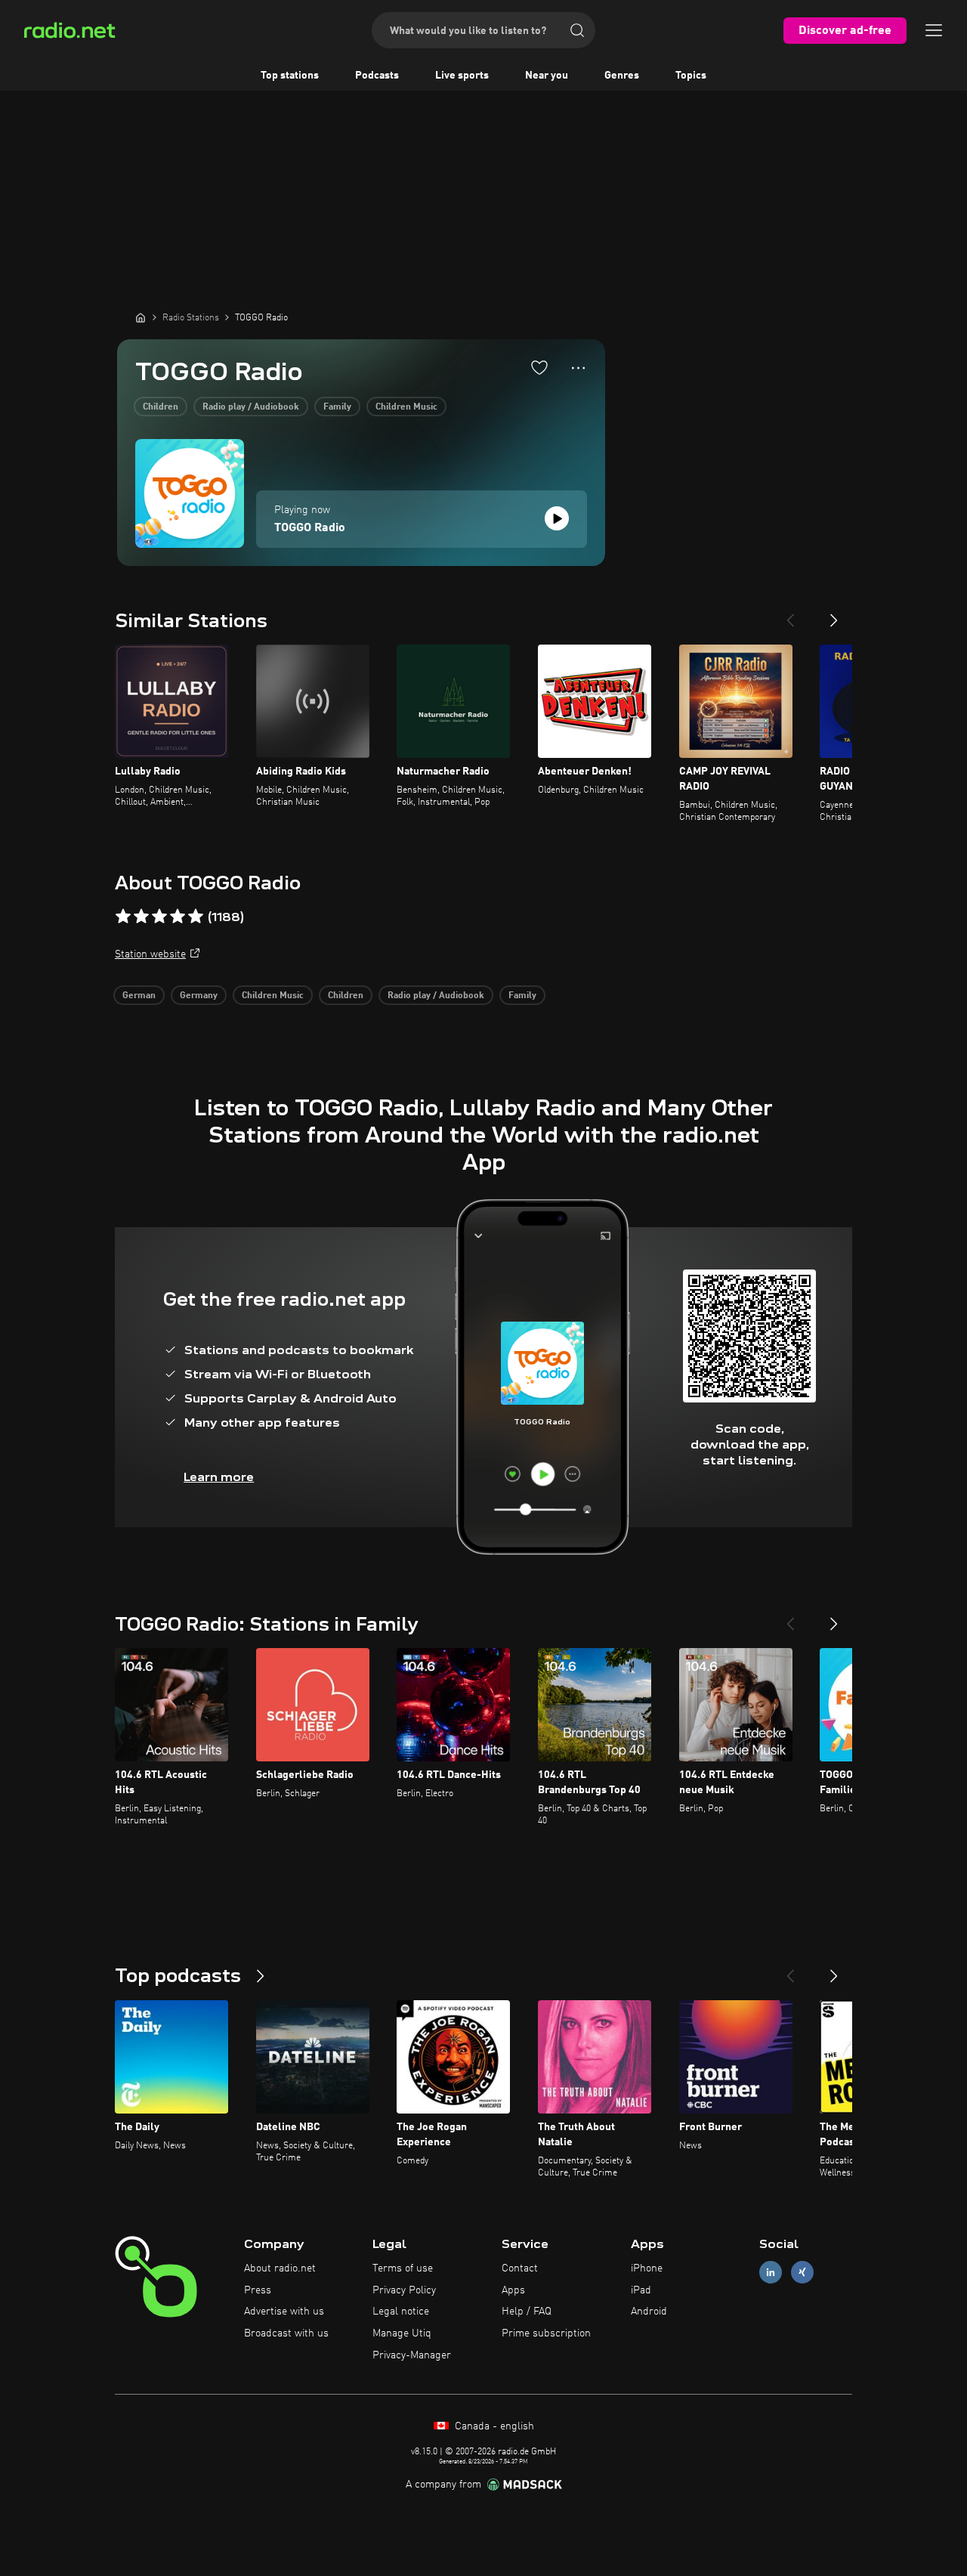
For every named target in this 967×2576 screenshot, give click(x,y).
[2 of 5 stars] (141, 917)
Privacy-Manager (412, 2355)
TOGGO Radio (310, 528)
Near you (547, 76)
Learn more (219, 1477)
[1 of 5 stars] (123, 917)
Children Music (406, 407)
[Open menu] (934, 30)
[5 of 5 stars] (196, 917)
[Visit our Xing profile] (802, 2272)
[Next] (834, 614)
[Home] (141, 317)
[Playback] (557, 518)
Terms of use (403, 2268)
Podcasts (377, 76)
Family (337, 407)
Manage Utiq (402, 2333)
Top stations (290, 76)
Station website (150, 954)
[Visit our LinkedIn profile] (771, 2272)
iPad (641, 2290)
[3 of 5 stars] (159, 917)
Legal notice (401, 2312)
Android (649, 2312)
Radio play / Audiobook (251, 407)
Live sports (462, 76)
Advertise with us (284, 2312)
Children (161, 407)
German (139, 996)
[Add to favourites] (539, 367)
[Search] (577, 30)
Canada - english (493, 2426)
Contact (520, 2268)
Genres (622, 76)
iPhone (647, 2268)
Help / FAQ (527, 2312)
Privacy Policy (404, 2290)
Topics (691, 76)
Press (258, 2290)
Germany (199, 996)
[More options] (578, 368)
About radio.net (280, 2268)
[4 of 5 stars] (178, 917)
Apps (513, 2290)
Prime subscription (546, 2333)
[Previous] (790, 614)
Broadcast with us (286, 2333)
